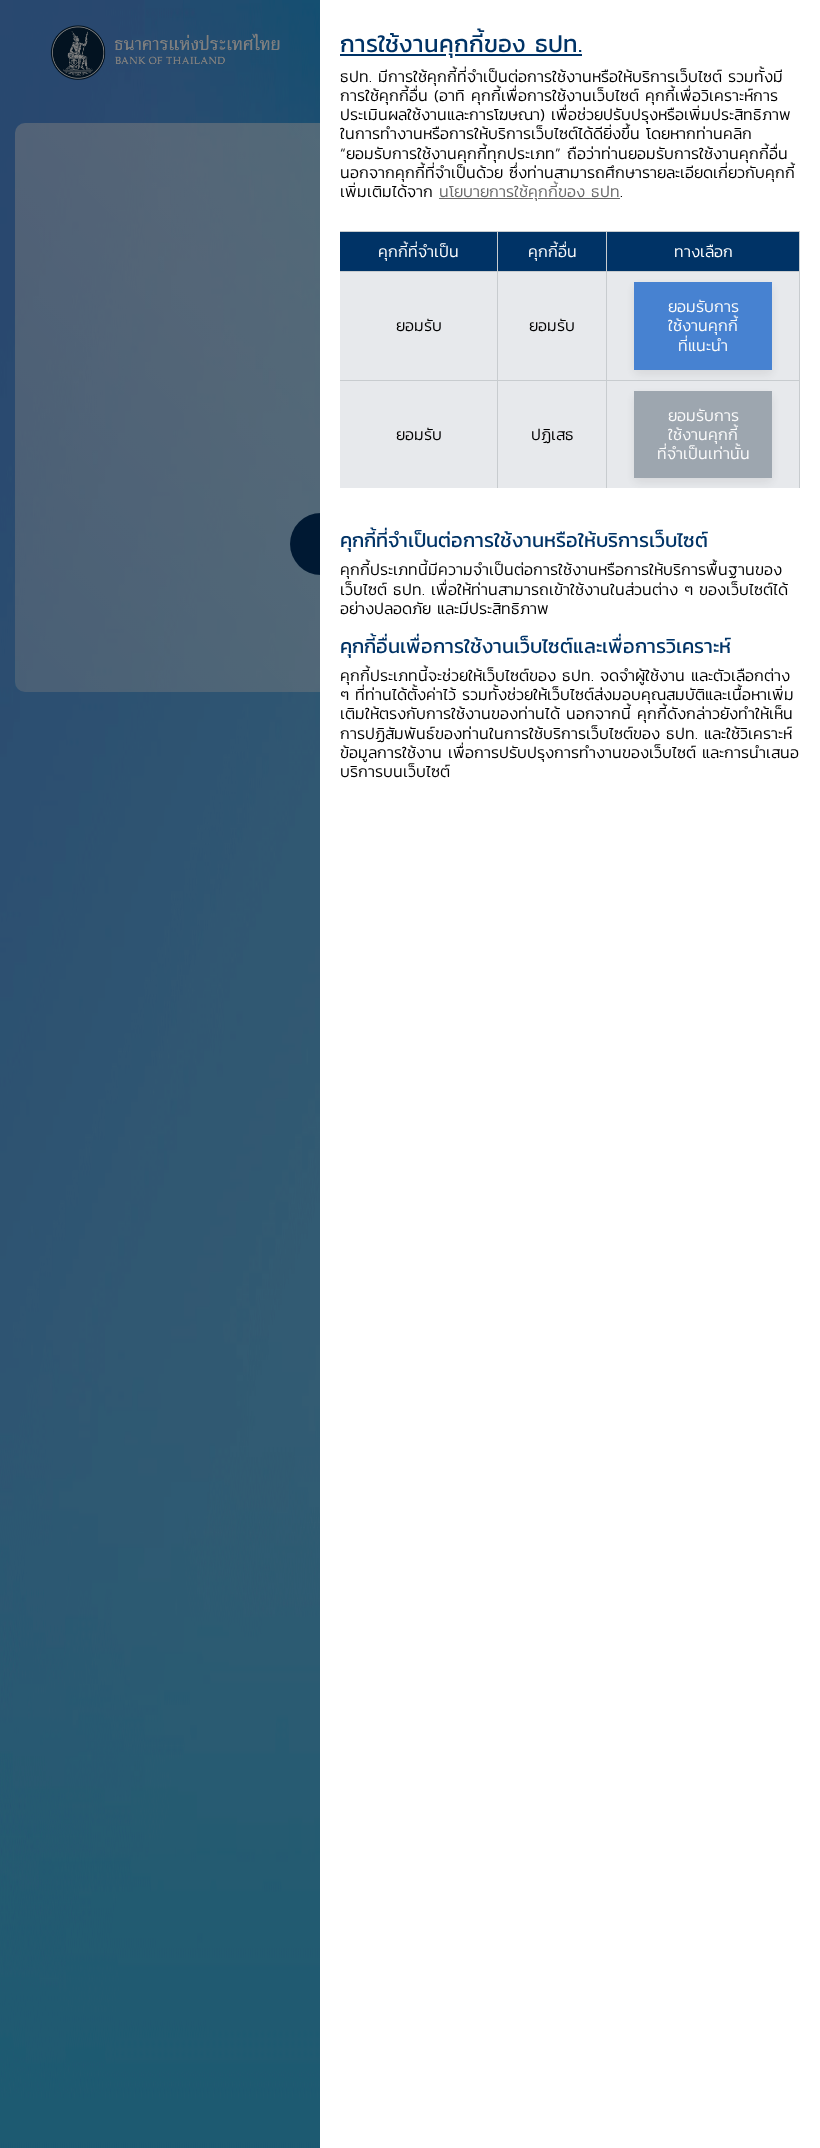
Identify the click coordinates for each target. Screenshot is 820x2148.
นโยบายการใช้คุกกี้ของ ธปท (529, 191)
